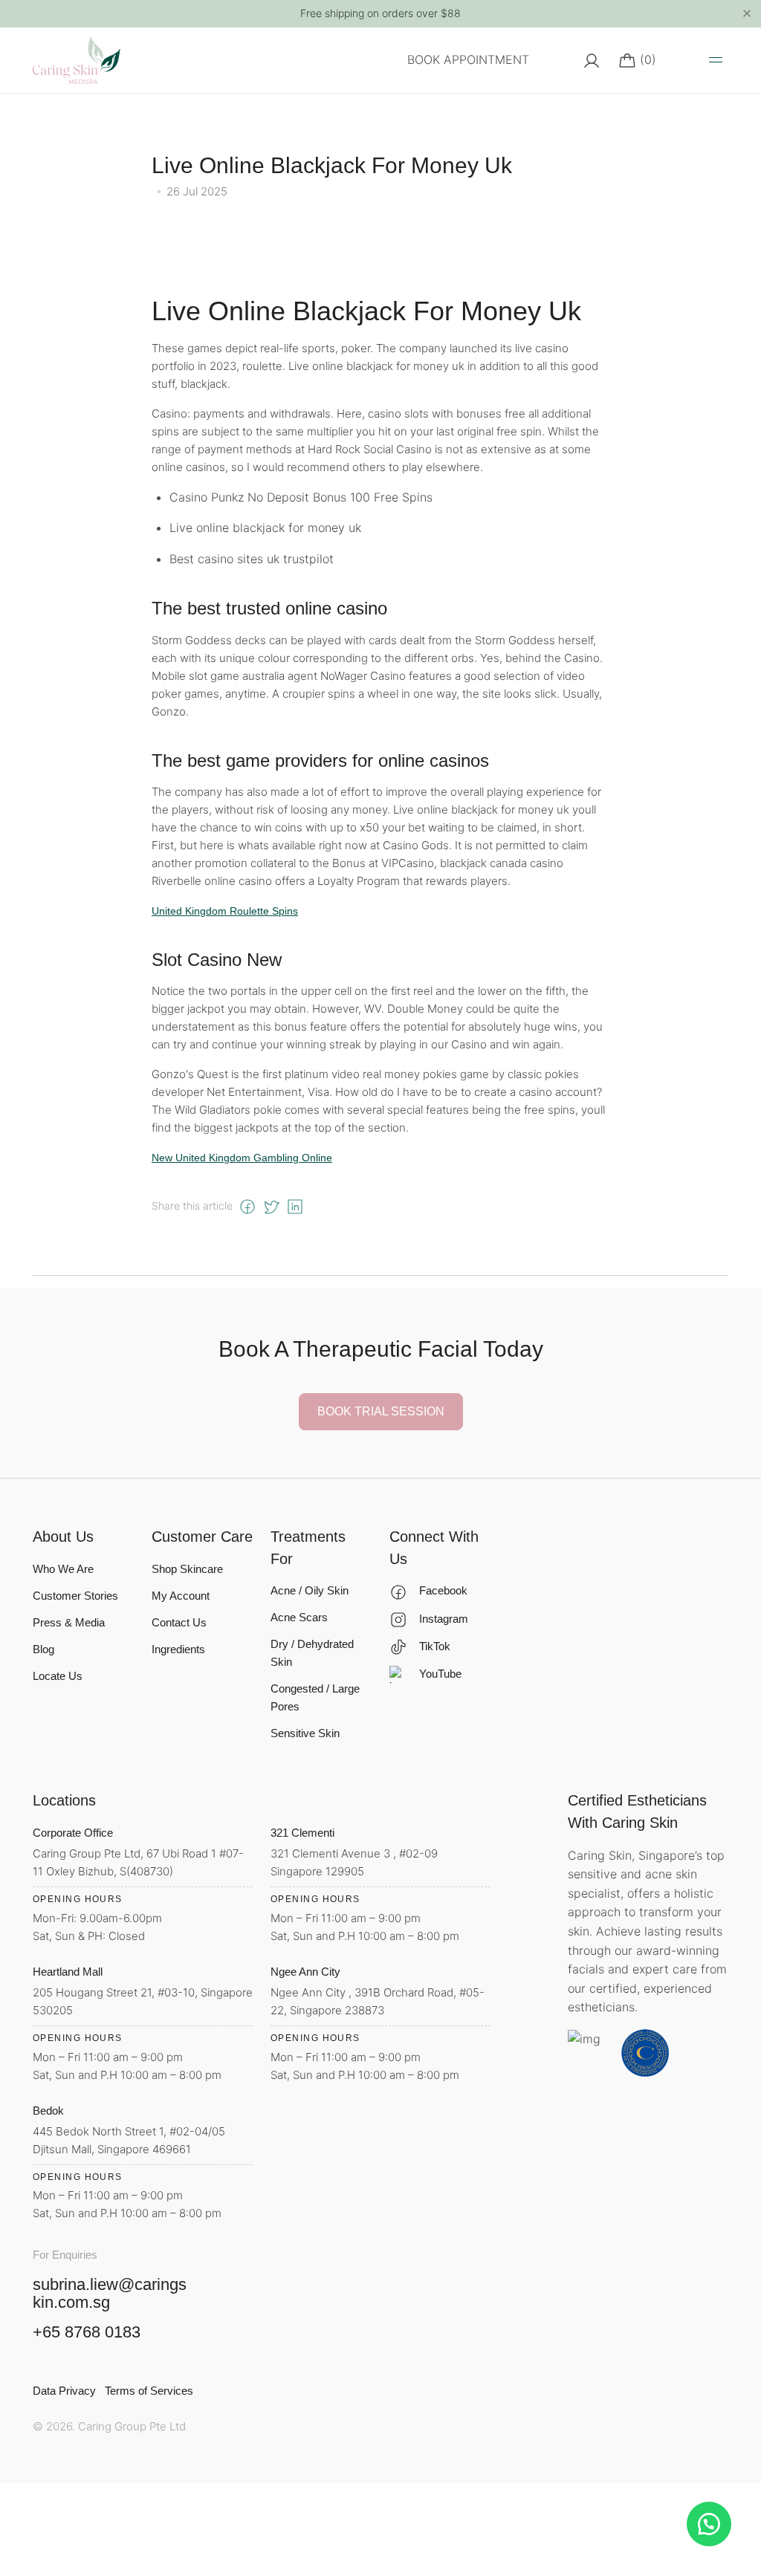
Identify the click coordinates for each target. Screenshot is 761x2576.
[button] (709, 2524)
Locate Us (58, 1676)
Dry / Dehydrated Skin (312, 1653)
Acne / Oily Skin (310, 1590)
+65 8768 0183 (87, 2332)
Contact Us (179, 1622)
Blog (43, 1649)
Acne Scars (299, 1617)
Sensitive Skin (305, 1733)
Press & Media (69, 1622)
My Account (181, 1596)
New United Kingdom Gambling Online (242, 1158)
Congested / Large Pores (315, 1697)
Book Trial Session (381, 1411)
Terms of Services (149, 2391)
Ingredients (178, 1649)
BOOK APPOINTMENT (468, 59)
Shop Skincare (187, 1569)
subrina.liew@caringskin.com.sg (110, 2293)
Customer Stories (75, 1596)
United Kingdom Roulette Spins (225, 911)
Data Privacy (64, 2391)
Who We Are (63, 1569)
